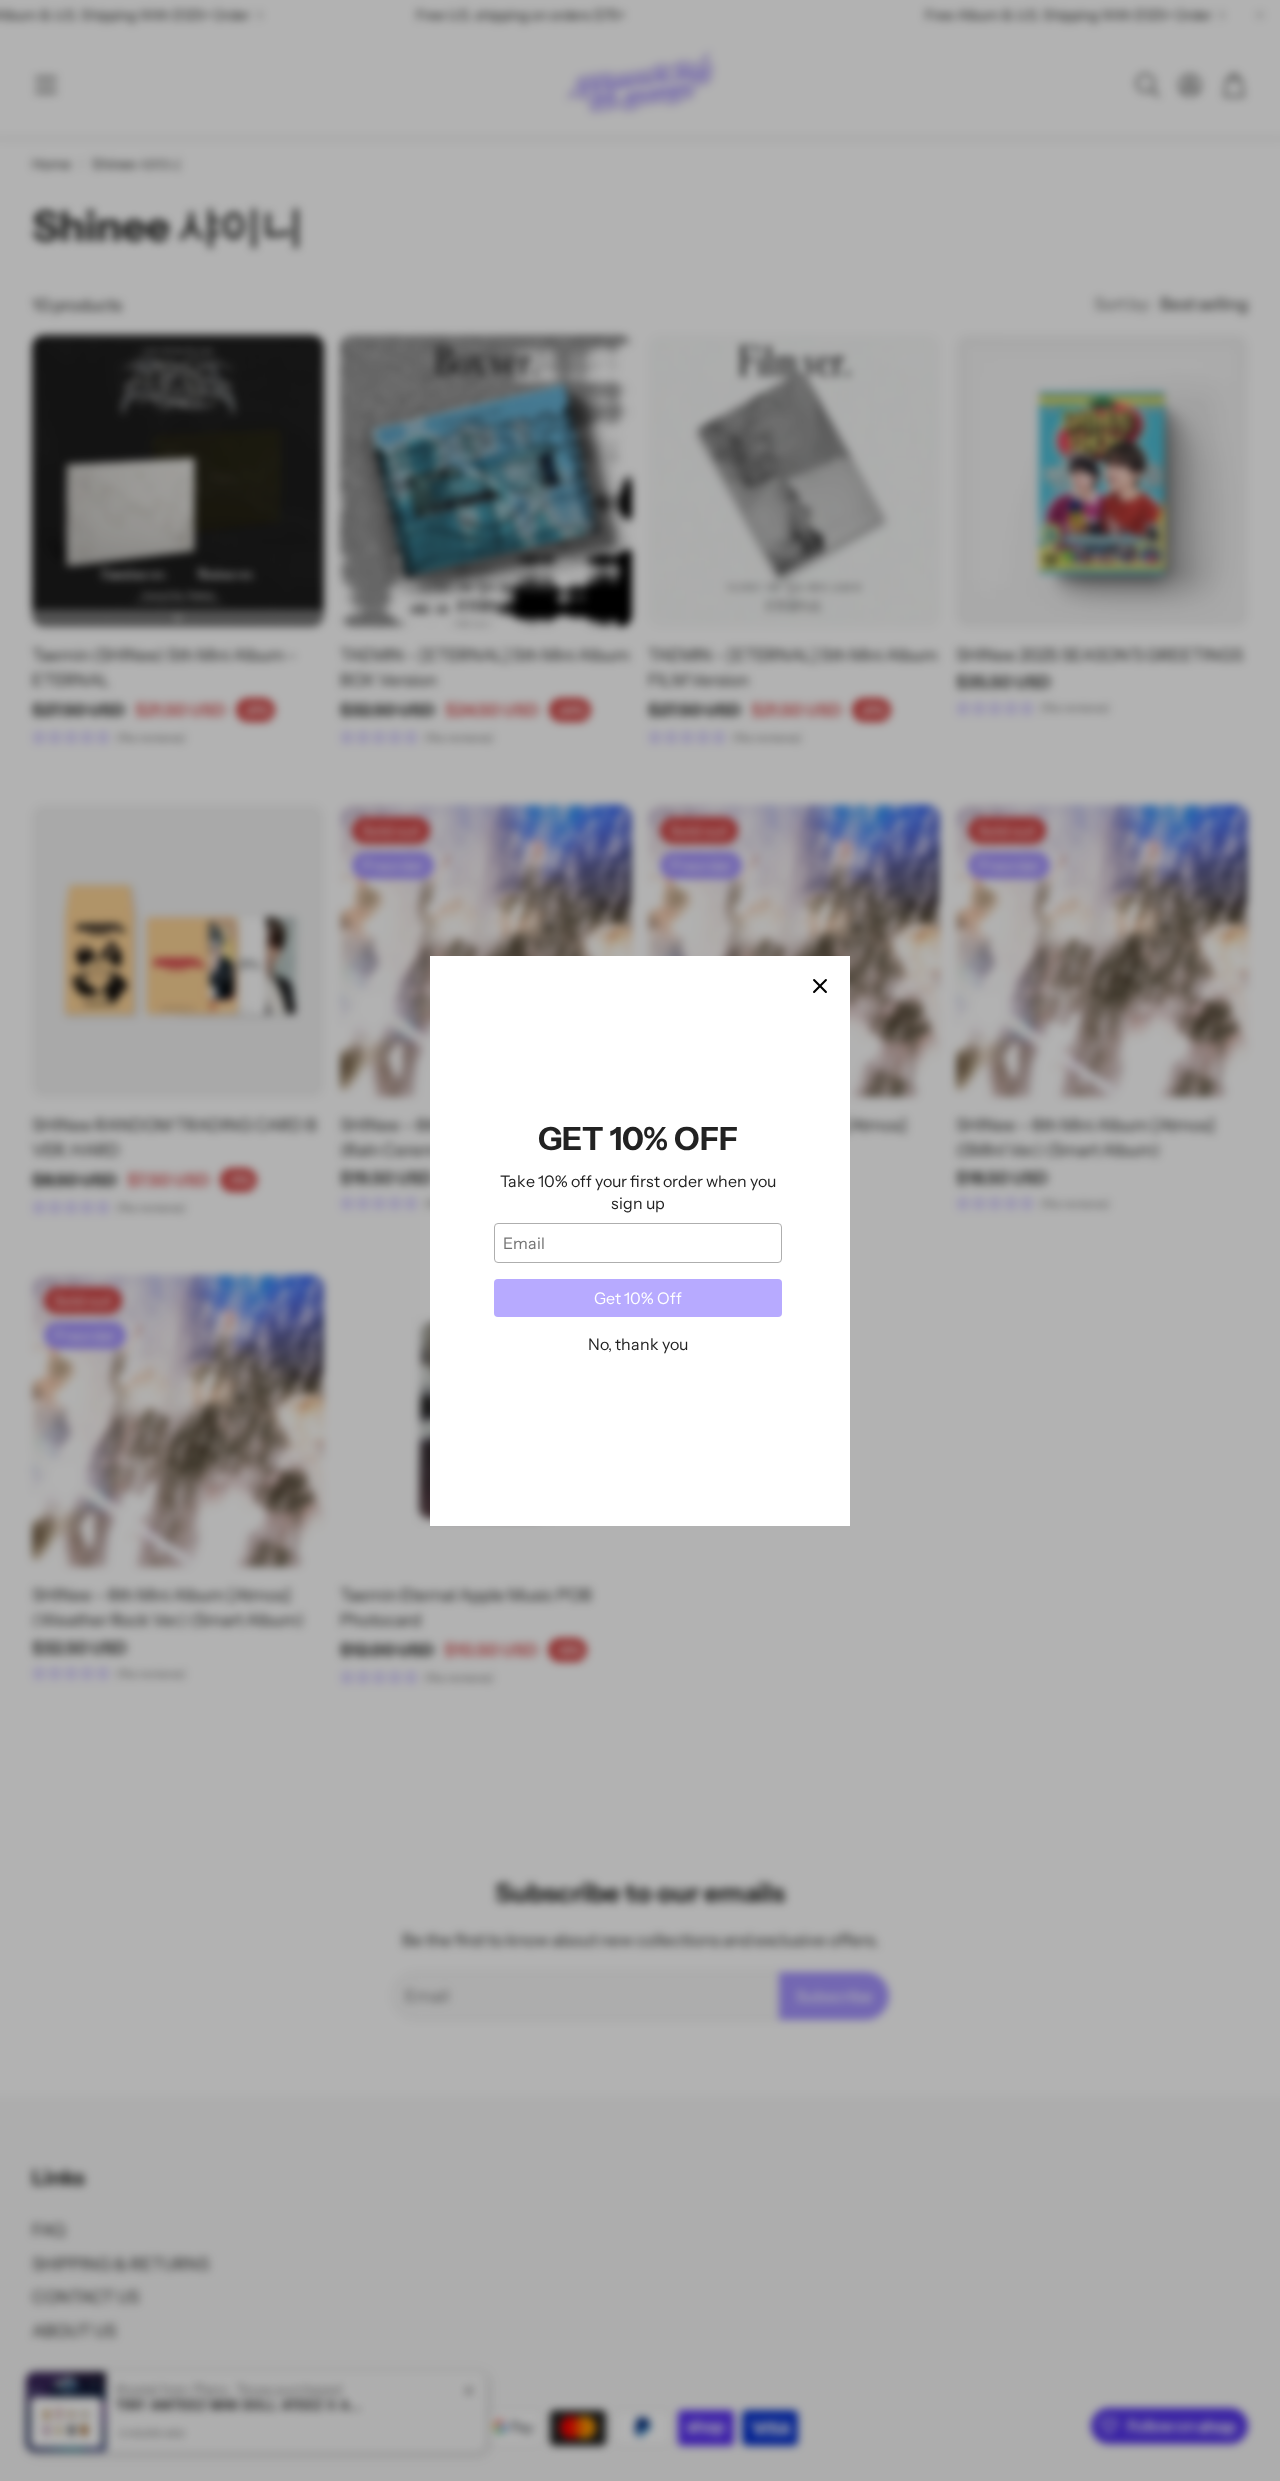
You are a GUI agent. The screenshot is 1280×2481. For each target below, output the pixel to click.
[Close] (820, 986)
